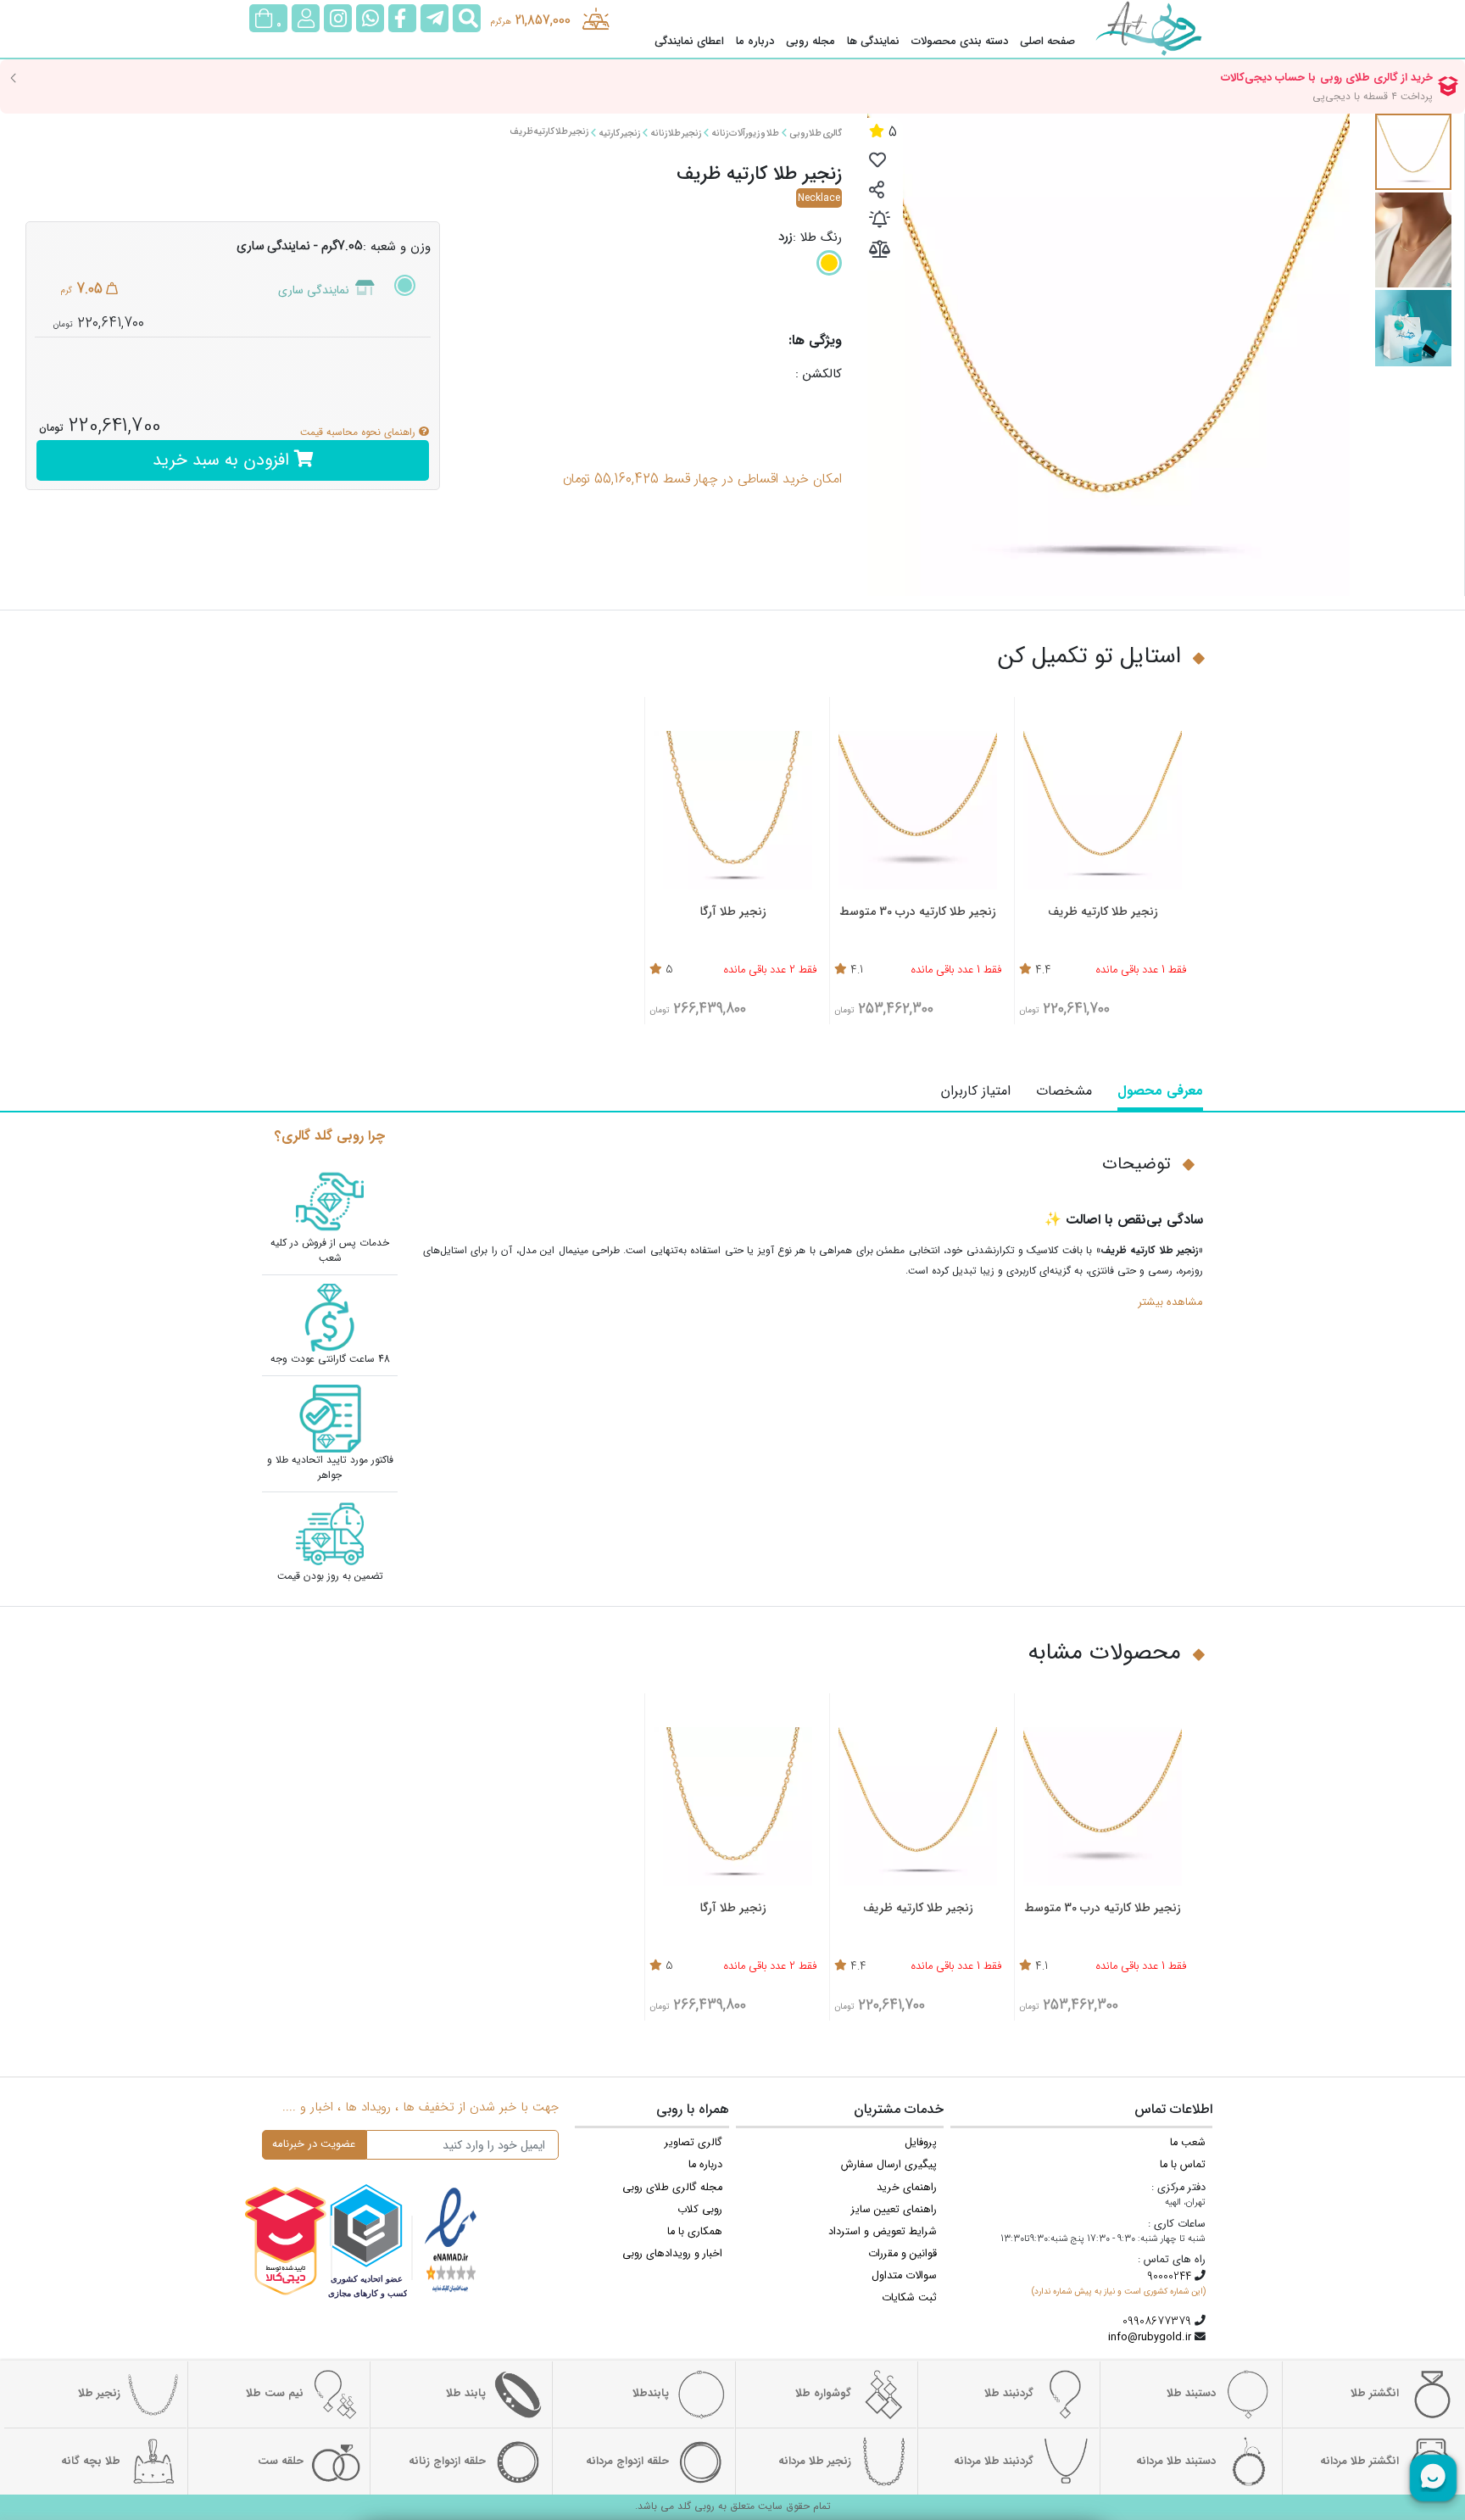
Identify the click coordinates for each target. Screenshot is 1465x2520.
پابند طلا (466, 2394)
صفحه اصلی (1047, 42)
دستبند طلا (1191, 2394)
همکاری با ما (695, 2232)
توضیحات (1136, 1164)
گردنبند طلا (1009, 2394)
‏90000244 (1169, 2277)
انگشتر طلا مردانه (1359, 2461)
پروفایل (921, 2143)
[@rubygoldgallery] (338, 18)
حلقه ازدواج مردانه (627, 2461)
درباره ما (755, 42)
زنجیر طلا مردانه (815, 2461)
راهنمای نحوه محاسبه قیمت (359, 432)
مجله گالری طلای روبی (672, 2188)
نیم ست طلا (275, 2394)
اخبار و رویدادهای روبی (672, 2254)
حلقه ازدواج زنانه (447, 2461)
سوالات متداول (904, 2276)
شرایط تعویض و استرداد (883, 2232)
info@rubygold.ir (1150, 2338)
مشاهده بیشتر (1170, 1302)
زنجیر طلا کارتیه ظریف (549, 132)
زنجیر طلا (99, 2394)
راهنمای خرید (907, 2188)
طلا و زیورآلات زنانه (745, 134)
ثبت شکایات (909, 2298)
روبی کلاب (700, 2210)
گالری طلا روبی (816, 134)
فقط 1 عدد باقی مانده (1141, 971)
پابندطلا (651, 2394)
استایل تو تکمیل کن (1089, 657)
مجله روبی (810, 42)
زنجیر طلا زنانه (676, 134)
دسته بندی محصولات (960, 42)
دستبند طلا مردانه (1176, 2461)
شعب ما (1188, 2143)
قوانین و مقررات (902, 2254)
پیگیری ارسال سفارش (889, 2165)
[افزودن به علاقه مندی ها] (877, 162)
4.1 (857, 971)
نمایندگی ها (873, 42)
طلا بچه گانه (91, 2461)
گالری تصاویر (694, 2143)
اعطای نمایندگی (689, 42)
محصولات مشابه (1104, 1653)
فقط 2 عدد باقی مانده (770, 971)
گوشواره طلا (823, 2394)
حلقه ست (281, 2461)
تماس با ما (1183, 2165)
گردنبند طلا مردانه (994, 2461)
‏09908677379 (1157, 2322)
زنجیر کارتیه (619, 134)
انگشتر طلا (1375, 2394)
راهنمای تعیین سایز (894, 2210)
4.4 (1043, 971)
